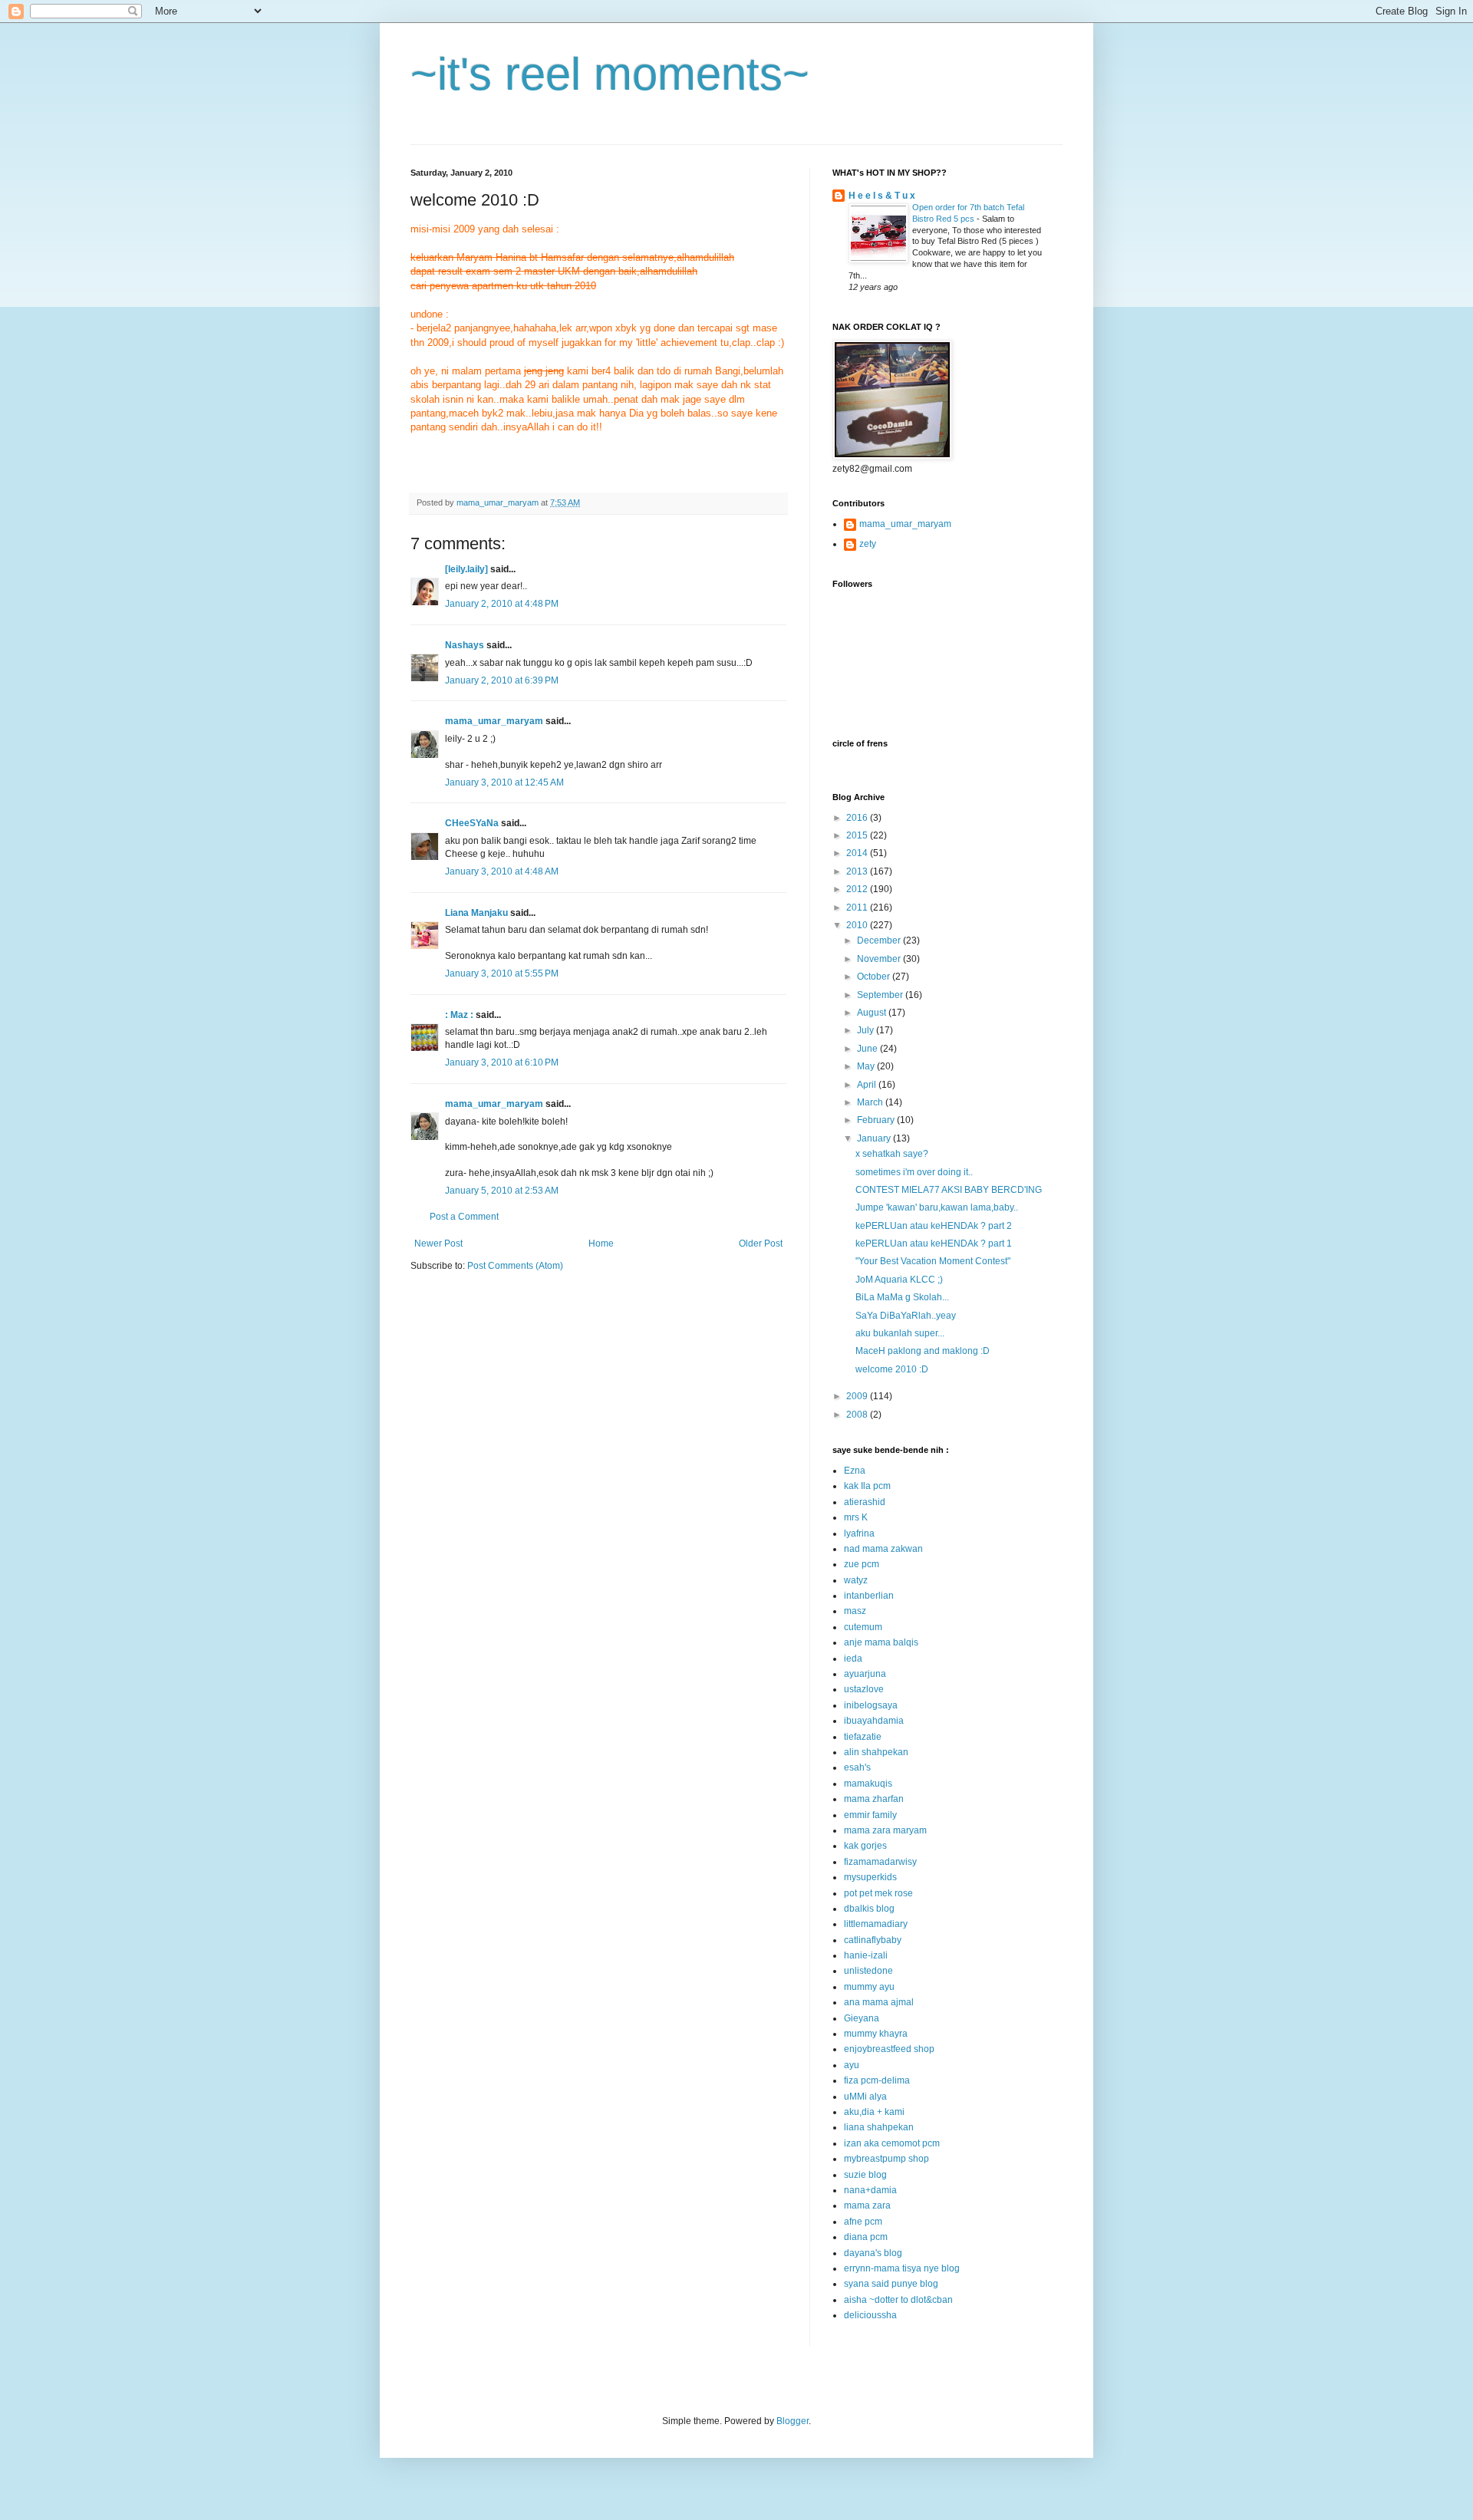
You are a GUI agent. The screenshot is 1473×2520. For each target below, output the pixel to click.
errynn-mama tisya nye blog (902, 2268)
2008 (858, 1415)
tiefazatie (863, 1737)
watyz (856, 1580)
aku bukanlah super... (900, 1333)
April (868, 1085)
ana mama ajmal (879, 2002)
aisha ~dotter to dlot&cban (898, 2300)
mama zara (867, 2205)
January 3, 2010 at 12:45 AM (504, 782)
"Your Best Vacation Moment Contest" (933, 1261)
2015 (858, 835)
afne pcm (863, 2222)
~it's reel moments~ (610, 74)
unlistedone (868, 1971)
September (881, 995)
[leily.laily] (466, 569)
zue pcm (862, 1564)
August (873, 1013)
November (880, 959)
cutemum (863, 1627)
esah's (857, 1767)
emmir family (870, 1815)
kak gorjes (865, 1846)
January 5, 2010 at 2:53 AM (502, 1191)
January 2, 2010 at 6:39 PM (502, 680)
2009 (858, 1396)
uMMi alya (865, 2097)
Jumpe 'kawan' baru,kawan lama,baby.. (937, 1207)
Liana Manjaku (476, 913)
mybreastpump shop (886, 2159)
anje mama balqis (881, 1642)
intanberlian (869, 1596)
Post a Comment (464, 1217)
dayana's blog (873, 2253)
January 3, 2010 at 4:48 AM (502, 871)
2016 (858, 818)
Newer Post (438, 1244)
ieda (853, 1659)
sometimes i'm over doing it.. (914, 1172)
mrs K (856, 1517)
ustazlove (864, 1689)
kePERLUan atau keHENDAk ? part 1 (934, 1244)
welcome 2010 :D (892, 1369)
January (875, 1138)
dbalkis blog (869, 1909)
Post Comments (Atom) (515, 1266)
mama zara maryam (885, 1830)
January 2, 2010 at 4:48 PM (502, 604)
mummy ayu (869, 1987)
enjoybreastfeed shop (889, 2049)
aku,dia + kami (874, 2112)
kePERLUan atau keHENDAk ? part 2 (934, 1226)
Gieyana (862, 2018)
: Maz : (459, 1015)
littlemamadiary (876, 1924)
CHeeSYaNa (472, 823)
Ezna (855, 1471)
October (875, 977)
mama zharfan (874, 1799)
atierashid (865, 1502)
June (868, 1049)
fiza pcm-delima (877, 2080)
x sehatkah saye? (892, 1154)
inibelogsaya (871, 1705)
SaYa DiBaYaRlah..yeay (906, 1316)
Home (601, 1244)
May (867, 1066)
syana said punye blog (891, 2284)
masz (855, 1611)
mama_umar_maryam (494, 721)
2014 (858, 853)
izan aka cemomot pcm (892, 2143)
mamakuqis (868, 1784)
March (871, 1102)
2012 (858, 889)
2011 (858, 908)
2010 (858, 925)
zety (868, 544)
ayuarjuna (865, 1674)
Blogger (793, 2421)
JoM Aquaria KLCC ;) (899, 1280)
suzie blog (865, 2175)
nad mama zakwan (883, 1549)
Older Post (761, 1244)
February (877, 1120)
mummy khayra (876, 2034)
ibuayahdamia (874, 1721)
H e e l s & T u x (882, 196)
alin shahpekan (876, 1752)
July (867, 1030)
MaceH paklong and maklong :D (923, 1351)
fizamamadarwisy (880, 1862)
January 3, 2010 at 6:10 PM (502, 1062)
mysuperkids (870, 1877)
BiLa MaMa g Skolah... (902, 1297)
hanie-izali (866, 1955)
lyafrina (859, 1533)
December (880, 940)
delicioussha (870, 2315)
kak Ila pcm (867, 1486)
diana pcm (866, 2237)
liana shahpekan (879, 2127)
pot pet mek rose (878, 1893)
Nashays (465, 645)
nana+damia (870, 2190)
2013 (858, 871)
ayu (852, 2065)
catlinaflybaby (873, 1940)
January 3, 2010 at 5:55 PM (502, 973)
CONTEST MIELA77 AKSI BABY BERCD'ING (949, 1190)
